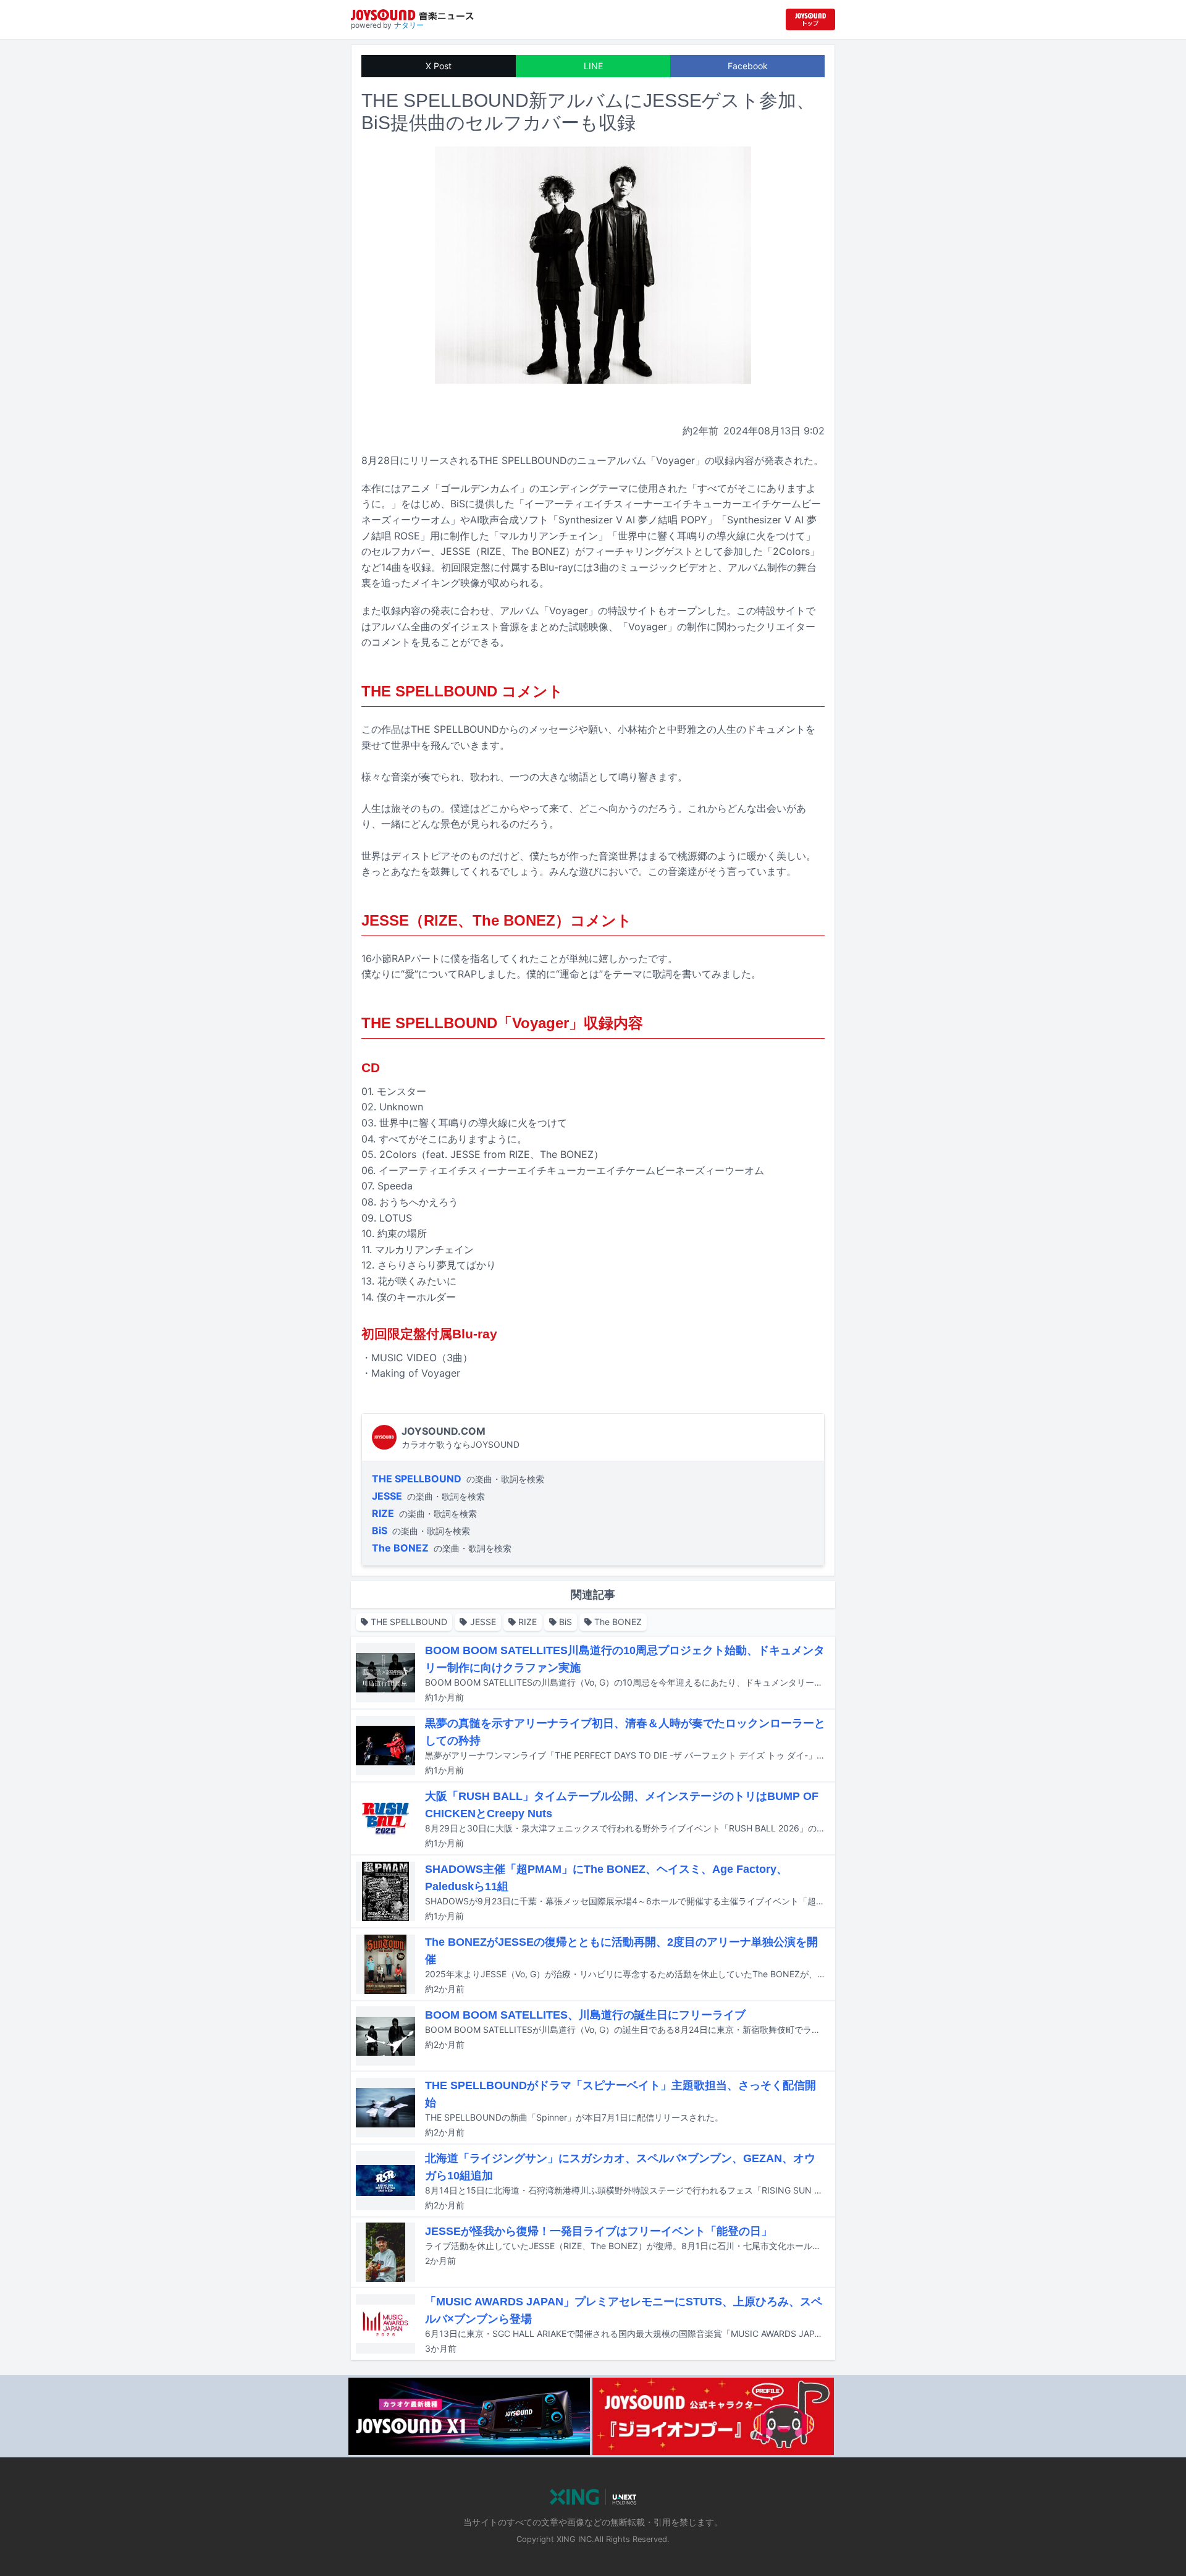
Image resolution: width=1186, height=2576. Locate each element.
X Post (439, 66)
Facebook (748, 66)
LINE (593, 66)
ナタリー (409, 25)
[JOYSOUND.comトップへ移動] (810, 19)
